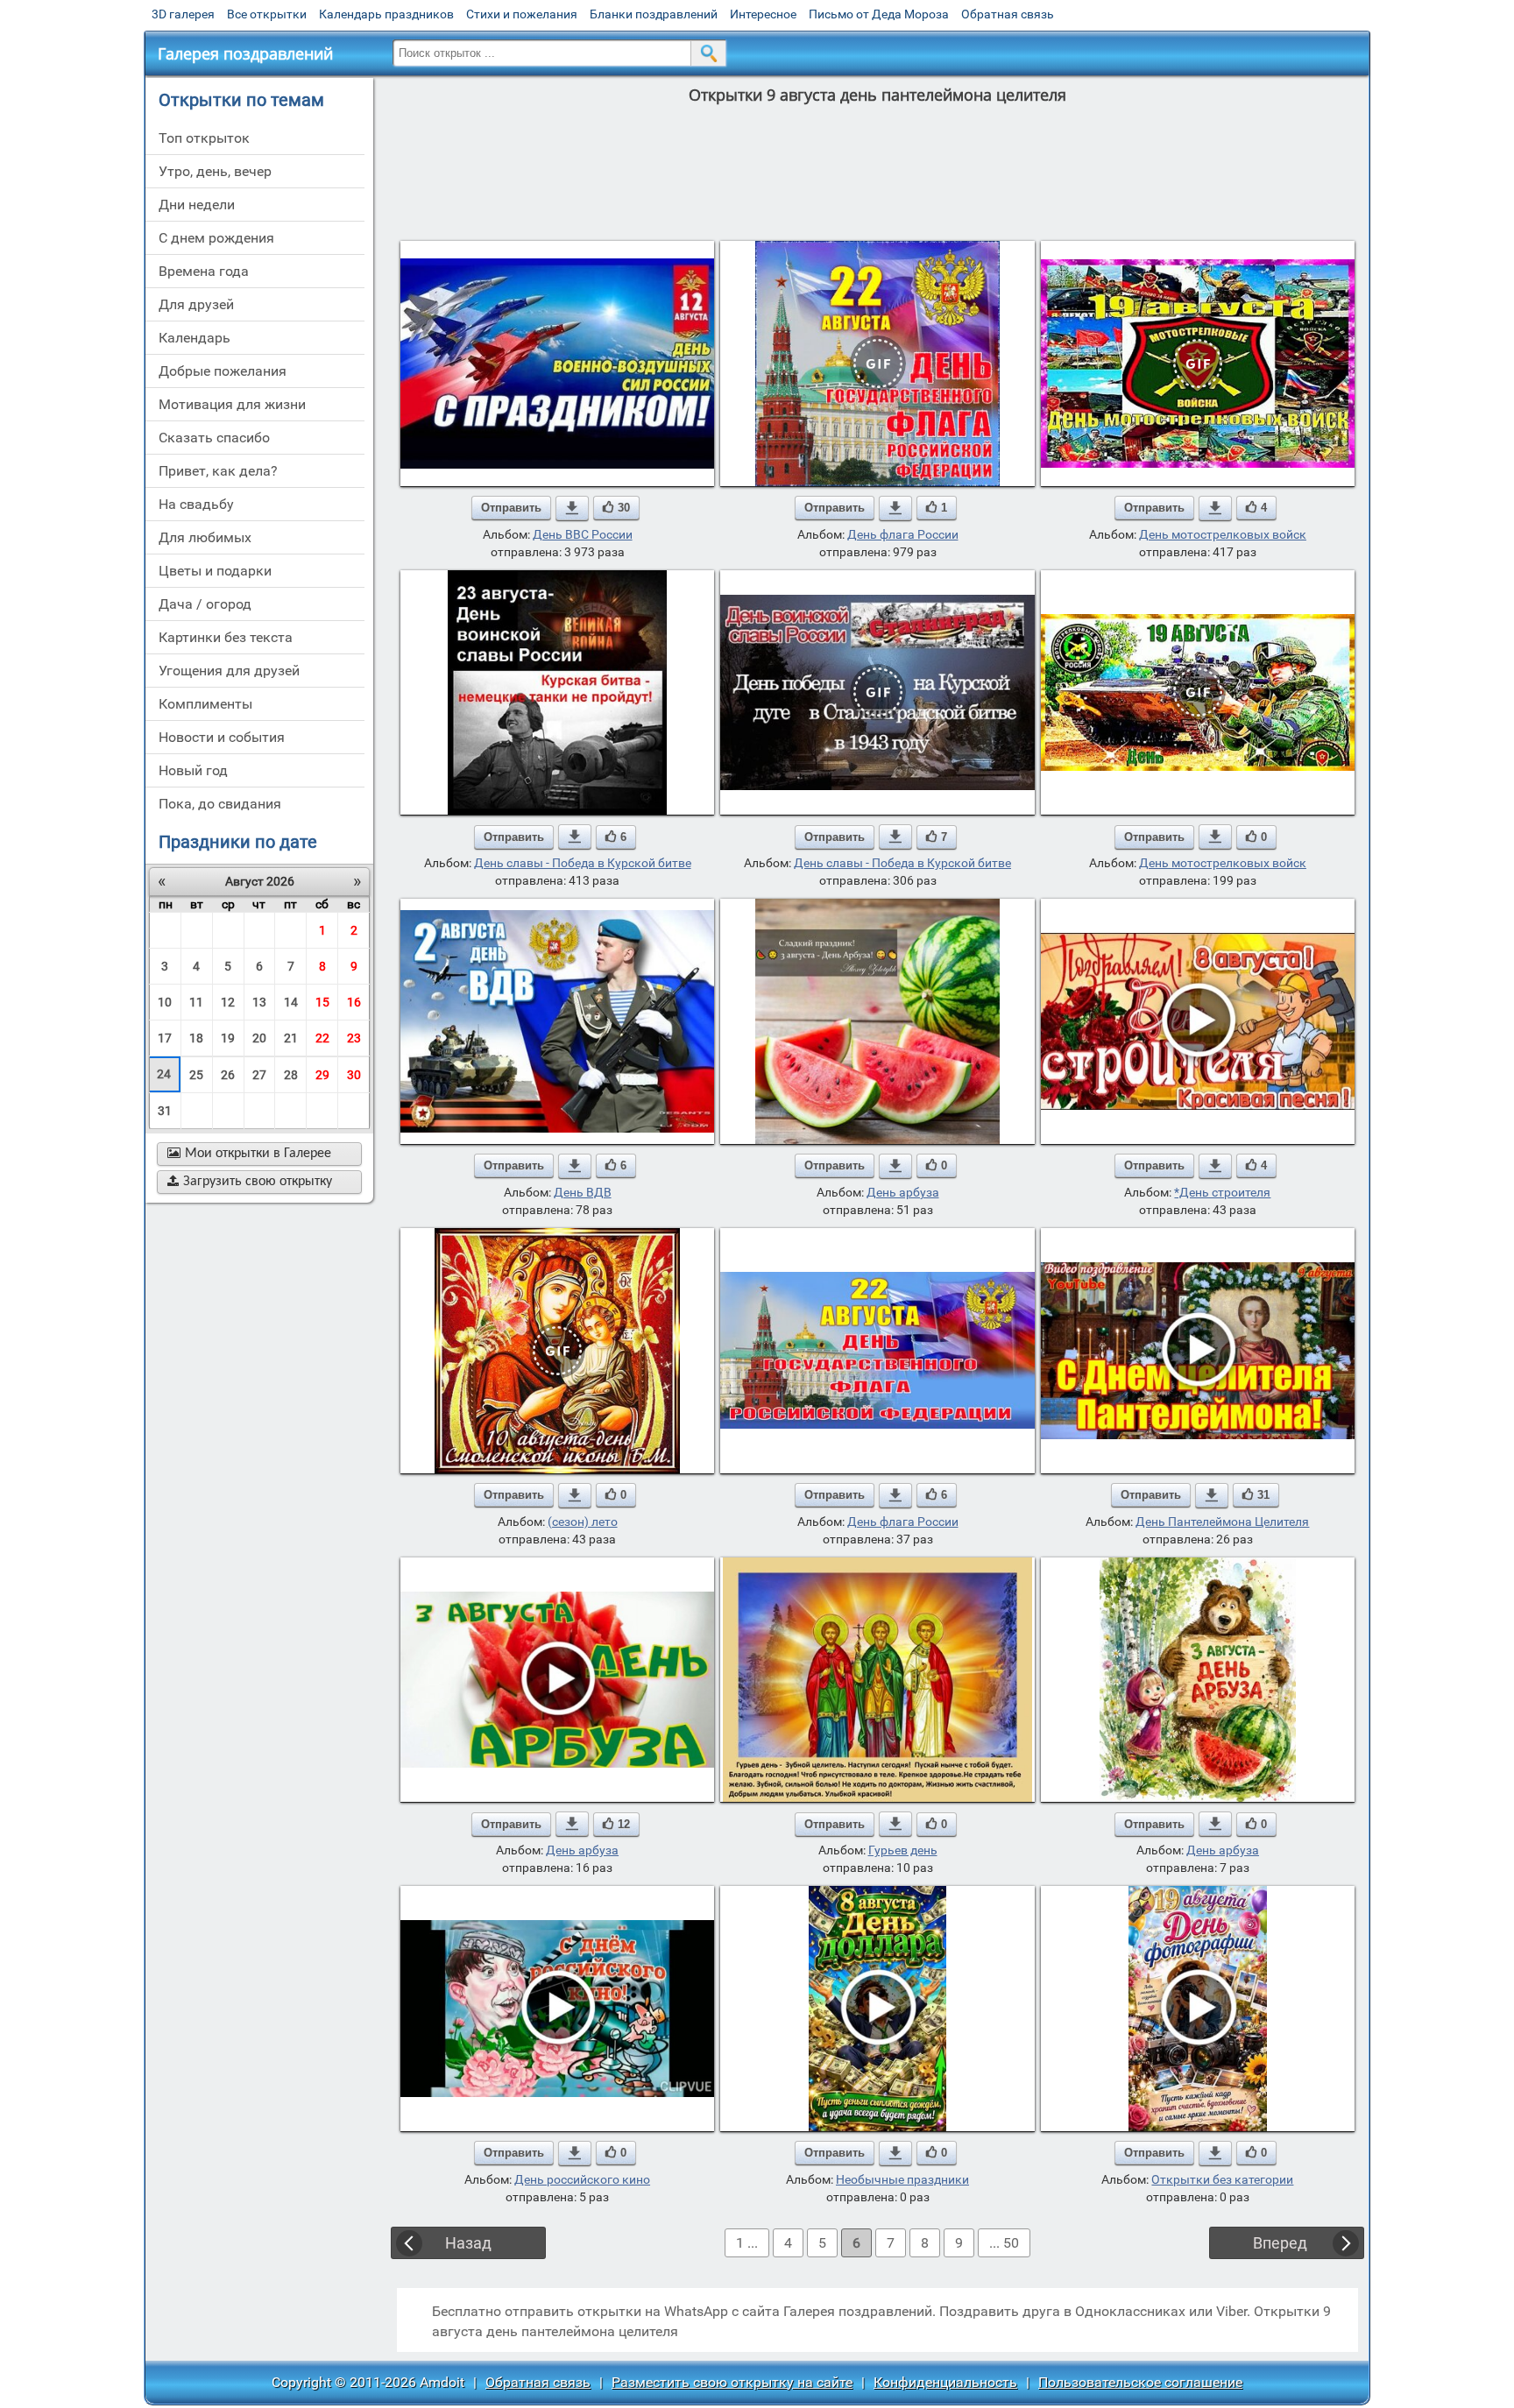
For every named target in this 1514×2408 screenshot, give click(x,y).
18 (196, 1038)
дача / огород (205, 604)
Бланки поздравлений (654, 14)
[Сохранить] (572, 508)
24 (164, 1074)
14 (291, 1002)
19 (228, 1038)
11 (196, 1002)
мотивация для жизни (232, 404)
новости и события (222, 737)
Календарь (195, 338)
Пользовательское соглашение (1140, 2382)
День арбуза (903, 1192)
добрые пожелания (223, 371)
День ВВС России (583, 534)
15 (322, 1002)
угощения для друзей (229, 671)
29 (322, 1075)
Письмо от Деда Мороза (879, 14)
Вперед (1280, 2243)
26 (228, 1075)
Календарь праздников (386, 14)
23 (354, 1038)
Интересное (763, 14)
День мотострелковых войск (1223, 534)
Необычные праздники (902, 2179)
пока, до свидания (220, 804)
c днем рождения (216, 238)
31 (165, 1111)
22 (322, 1038)
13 (259, 1002)
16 (354, 1002)
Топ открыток (204, 138)
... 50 (1004, 2243)
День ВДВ (583, 1192)
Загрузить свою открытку (250, 1182)
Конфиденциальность (945, 2382)
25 (196, 1075)
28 (291, 1075)
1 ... (747, 2243)
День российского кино (582, 2179)
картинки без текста (226, 637)
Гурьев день (903, 1850)
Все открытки (267, 14)
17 (165, 1038)
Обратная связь (1008, 14)
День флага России (903, 534)
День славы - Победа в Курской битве (583, 863)
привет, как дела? (218, 471)
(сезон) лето (583, 1522)
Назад (468, 2243)
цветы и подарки (215, 571)
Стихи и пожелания (522, 14)
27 (259, 1075)
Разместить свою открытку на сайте (732, 2382)
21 (291, 1038)
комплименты (205, 704)
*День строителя (1222, 1192)
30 (354, 1075)
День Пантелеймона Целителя (1222, 1522)
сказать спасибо (214, 438)
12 (228, 1002)
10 (165, 1002)
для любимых (205, 537)
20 (259, 1038)
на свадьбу (196, 504)
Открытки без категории (1222, 2179)
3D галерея (183, 14)
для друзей (196, 304)
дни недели (197, 205)
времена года (204, 271)
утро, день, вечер (215, 171)
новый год (193, 770)
